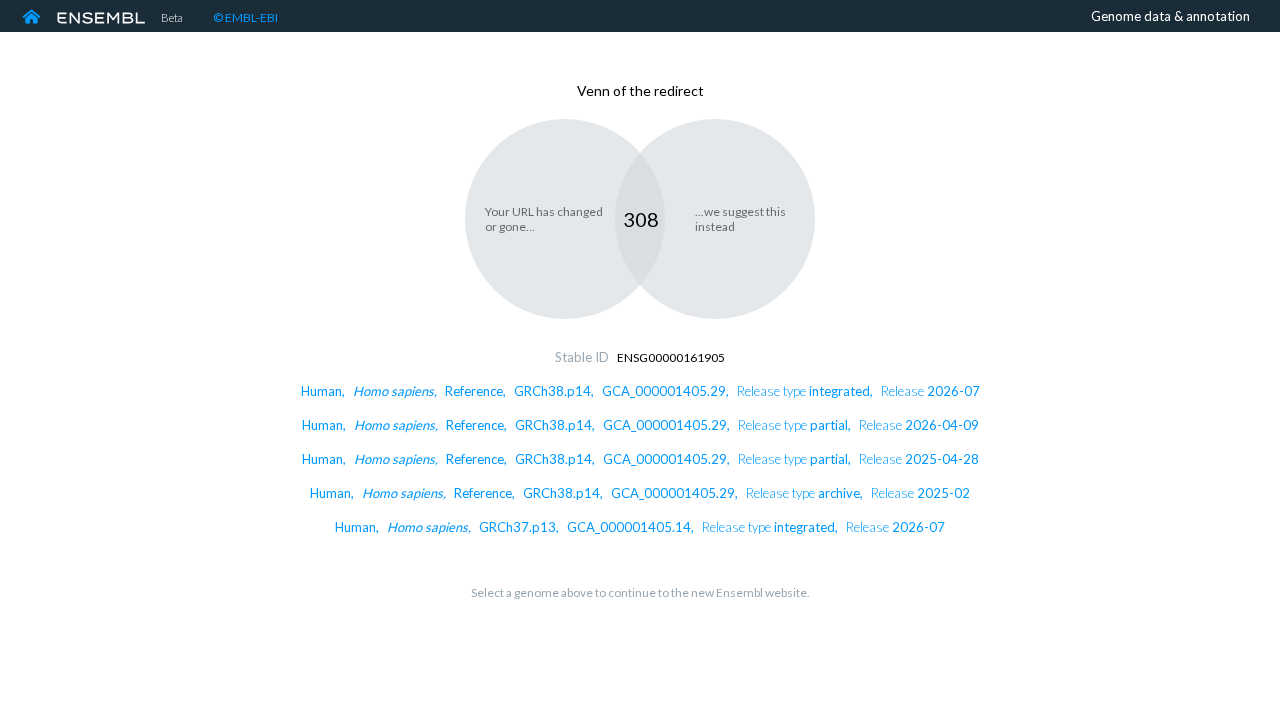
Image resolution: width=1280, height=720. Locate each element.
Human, (640, 391)
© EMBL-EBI (245, 17)
